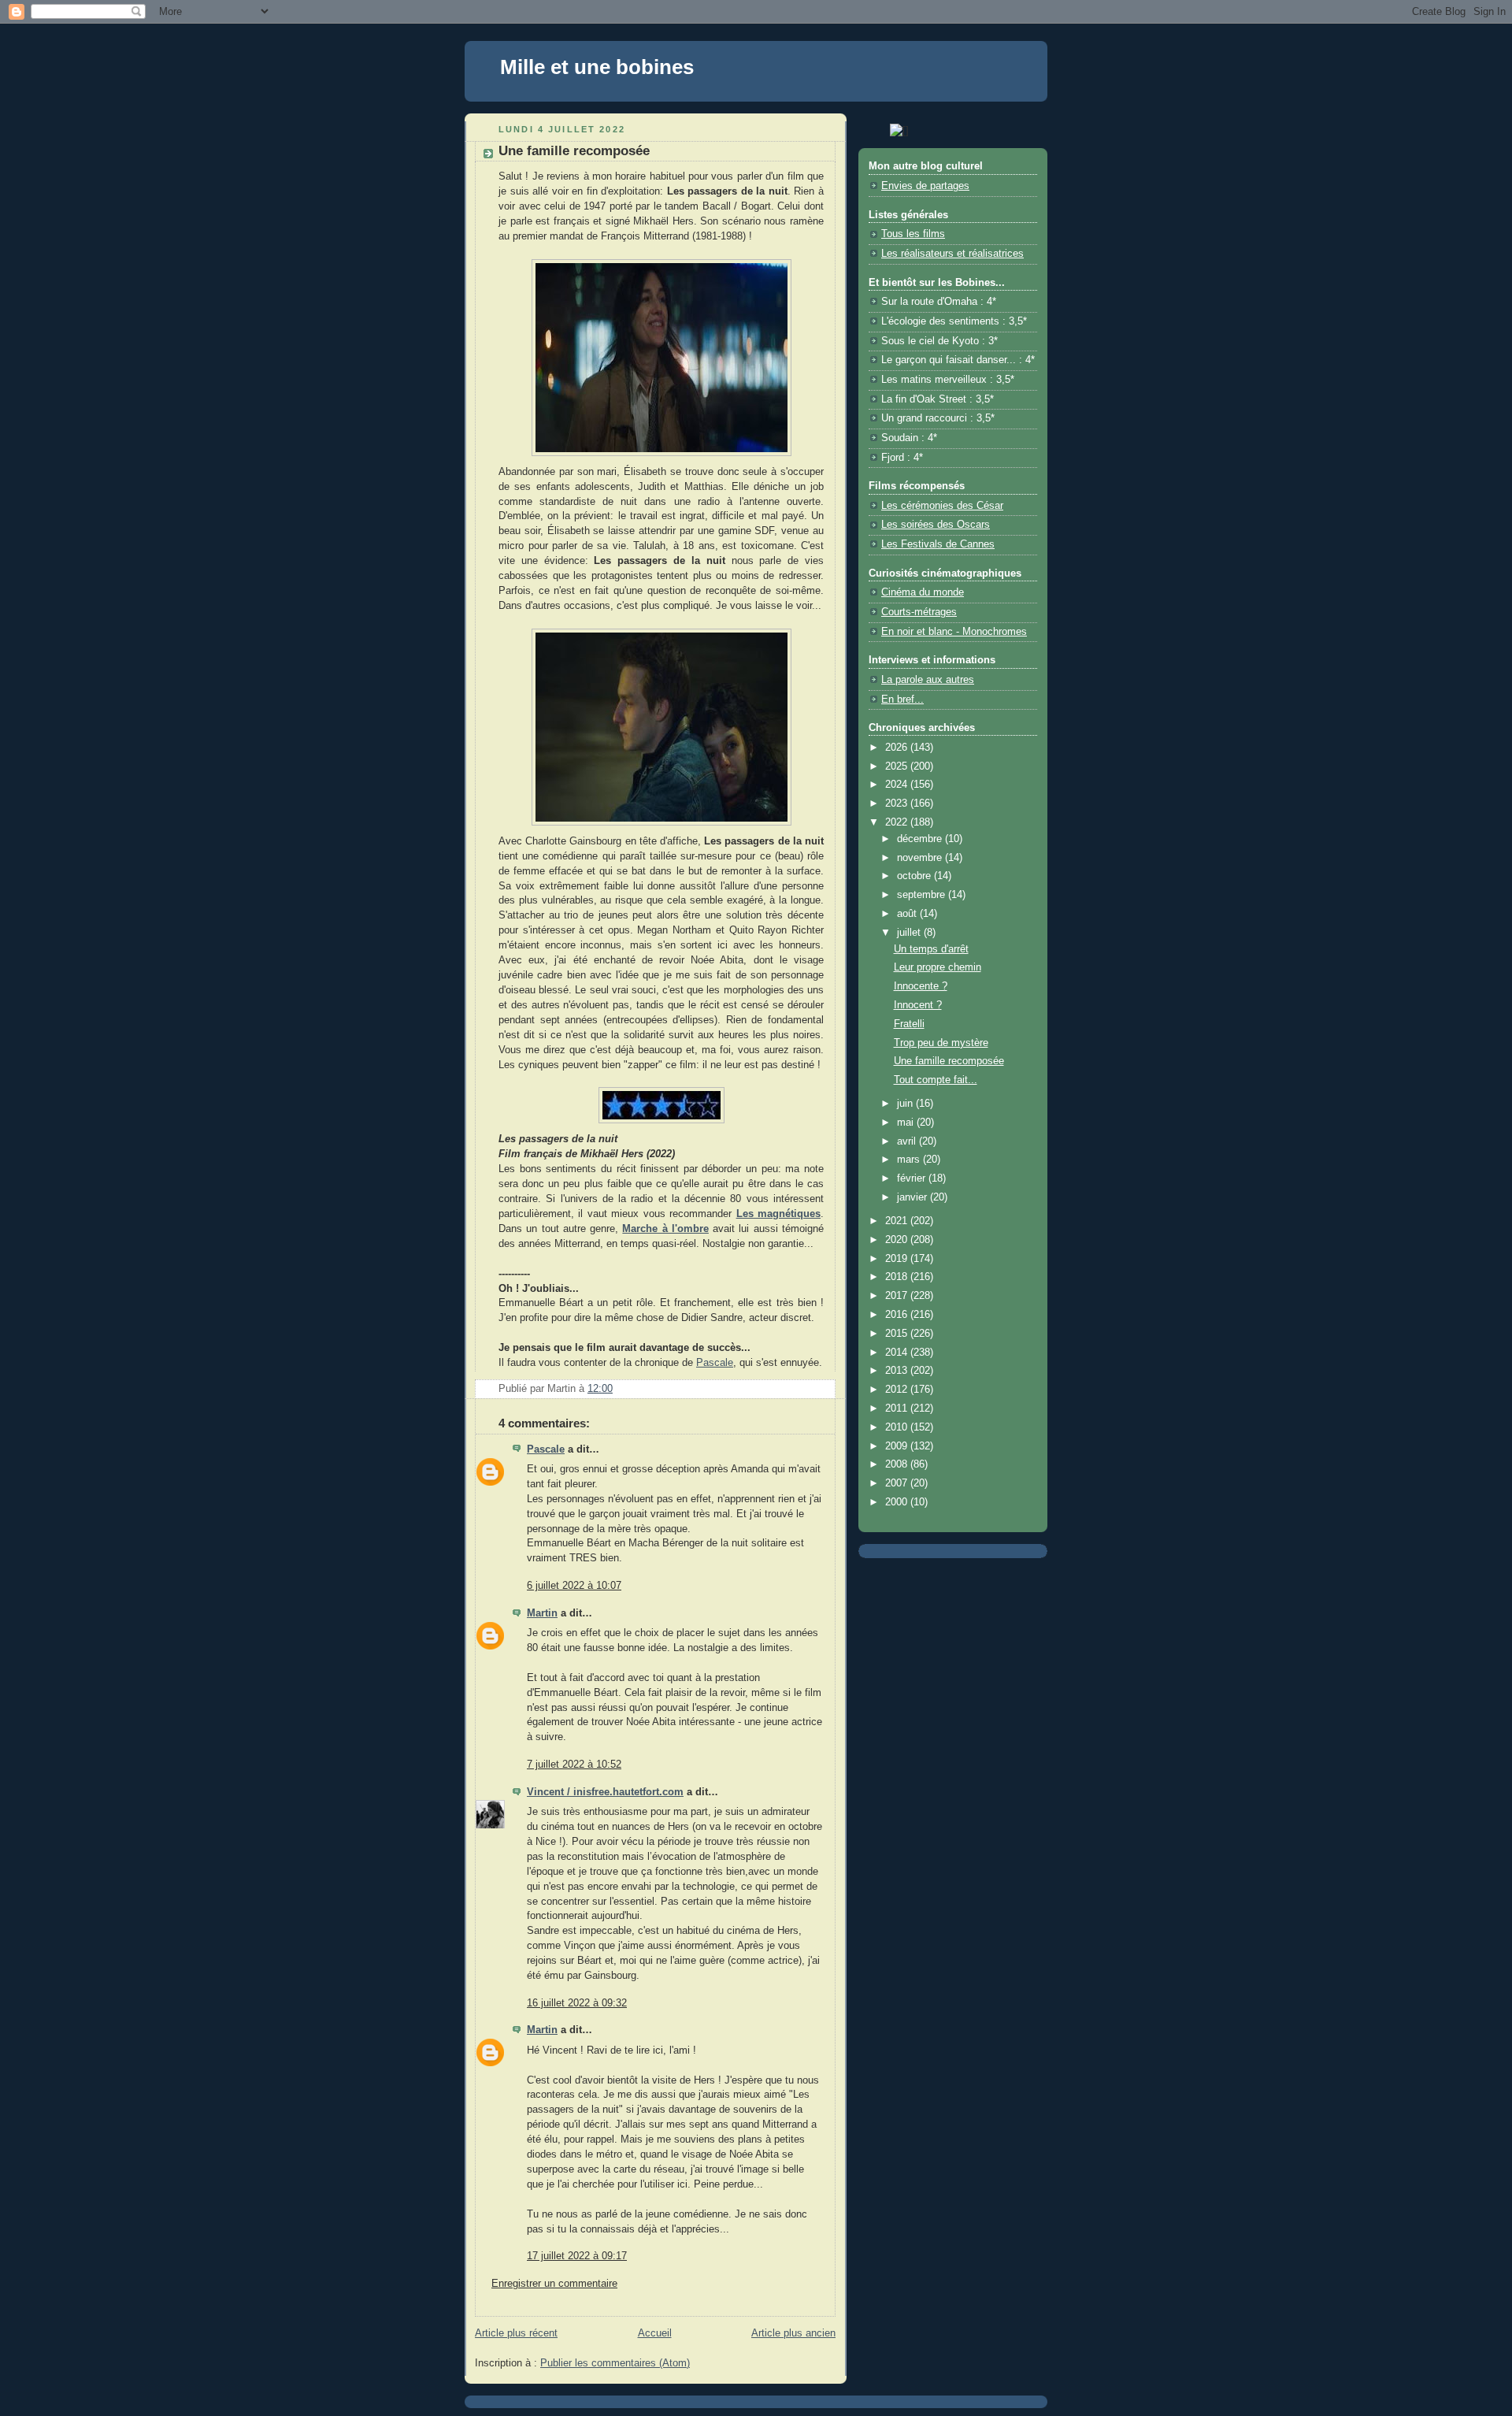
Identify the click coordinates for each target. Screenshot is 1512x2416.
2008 (898, 1464)
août (908, 914)
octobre (915, 876)
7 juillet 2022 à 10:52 (574, 1765)
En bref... (902, 700)
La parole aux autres (928, 680)
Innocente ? (921, 986)
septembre (923, 895)
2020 (898, 1240)
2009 (898, 1446)
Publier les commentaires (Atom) (615, 2363)
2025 (898, 766)
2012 (898, 1390)
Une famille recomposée (949, 1061)
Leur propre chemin (938, 967)
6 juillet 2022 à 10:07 (574, 1586)
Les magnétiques (778, 1214)
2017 (898, 1296)
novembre (921, 858)
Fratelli (909, 1024)
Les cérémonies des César (942, 506)
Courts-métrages (919, 612)
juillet (910, 933)
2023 (898, 803)
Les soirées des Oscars (936, 525)
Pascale (715, 1363)
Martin (542, 1613)
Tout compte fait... (936, 1080)
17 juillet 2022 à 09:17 (577, 2256)
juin (906, 1104)
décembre (921, 839)
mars (910, 1160)
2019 (898, 1259)
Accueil (655, 2333)
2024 (898, 785)
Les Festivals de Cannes (938, 544)
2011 (898, 1408)
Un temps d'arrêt (931, 949)
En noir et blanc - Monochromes (954, 632)
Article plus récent (516, 2333)
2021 (898, 1221)
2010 (898, 1427)
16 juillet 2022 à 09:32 (577, 2003)
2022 (898, 822)
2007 (898, 1483)
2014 (898, 1353)
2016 (898, 1315)
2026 (898, 748)
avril (908, 1141)
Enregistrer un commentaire (554, 2284)
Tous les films (913, 234)
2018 (898, 1277)
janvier (913, 1197)
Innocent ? (918, 1005)
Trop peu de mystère (941, 1043)
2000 (898, 1502)
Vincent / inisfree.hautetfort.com (605, 1792)
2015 (898, 1334)
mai (907, 1123)
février (913, 1178)
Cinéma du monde (923, 592)
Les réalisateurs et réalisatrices (952, 254)
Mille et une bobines (597, 67)
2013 (898, 1371)
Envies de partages (925, 186)
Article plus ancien (793, 2333)
